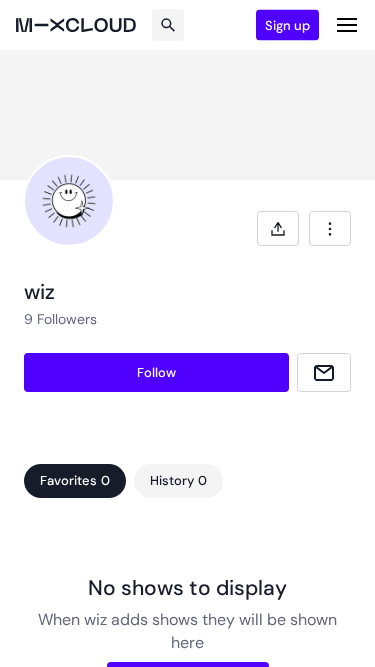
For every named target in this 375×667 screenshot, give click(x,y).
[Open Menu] (347, 25)
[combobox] (330, 228)
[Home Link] (76, 25)
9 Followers (60, 319)
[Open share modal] (278, 228)
